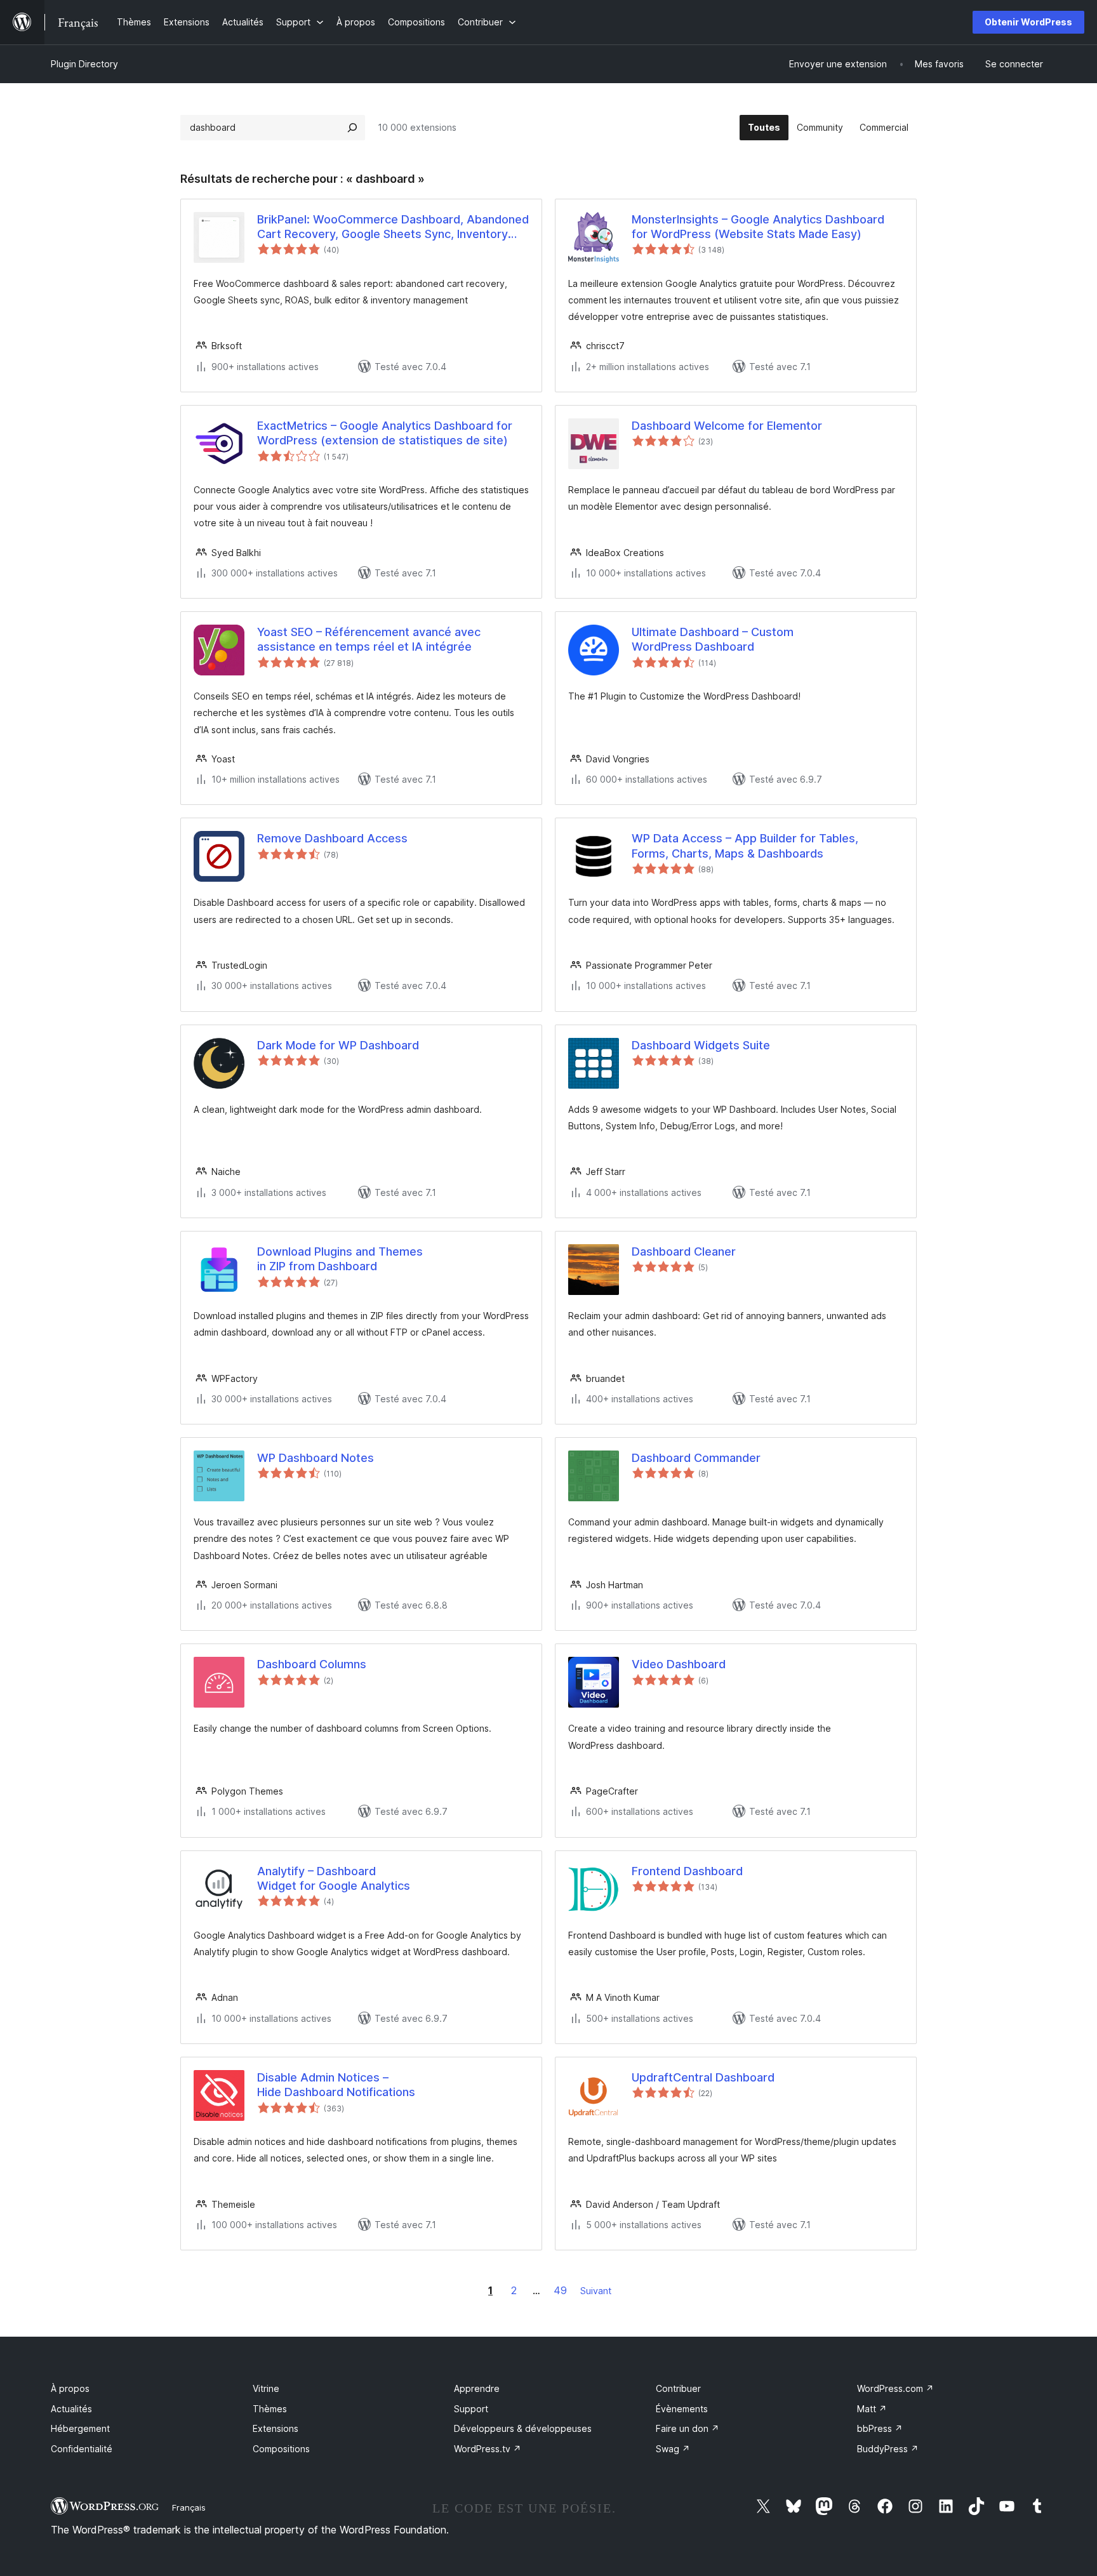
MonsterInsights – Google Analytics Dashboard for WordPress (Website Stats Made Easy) (758, 227)
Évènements (682, 2409)
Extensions (276, 2428)
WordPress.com (895, 2388)
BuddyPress (888, 2449)
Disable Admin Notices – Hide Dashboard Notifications (336, 2085)
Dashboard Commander (696, 1458)
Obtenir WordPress (1028, 22)
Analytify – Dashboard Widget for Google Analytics (334, 1878)
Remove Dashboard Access (332, 838)
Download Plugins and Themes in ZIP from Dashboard (340, 1259)
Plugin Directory (84, 64)
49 (560, 2290)
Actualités (71, 2409)
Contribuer (678, 2388)
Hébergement (80, 2428)
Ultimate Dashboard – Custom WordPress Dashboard (713, 639)
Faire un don (688, 2428)
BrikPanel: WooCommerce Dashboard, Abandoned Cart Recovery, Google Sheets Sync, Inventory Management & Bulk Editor (393, 227)
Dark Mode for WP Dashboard (338, 1045)
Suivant (596, 2291)
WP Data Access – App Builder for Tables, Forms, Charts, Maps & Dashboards (745, 846)
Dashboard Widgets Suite (701, 1045)
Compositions (281, 2449)
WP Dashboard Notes (316, 1458)
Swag (673, 2449)
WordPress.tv (488, 2449)
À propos (70, 2388)
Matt (872, 2409)
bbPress (880, 2428)
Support (471, 2409)
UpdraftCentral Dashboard (703, 2077)
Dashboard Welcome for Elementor (727, 426)
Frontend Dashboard (687, 1871)
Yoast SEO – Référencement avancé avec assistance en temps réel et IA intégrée (369, 639)
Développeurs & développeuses (523, 2428)
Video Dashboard (679, 1664)
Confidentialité (82, 2449)
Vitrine (266, 2388)
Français (189, 2507)
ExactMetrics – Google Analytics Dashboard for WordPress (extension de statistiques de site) (385, 433)
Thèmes (270, 2409)
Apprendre (477, 2388)
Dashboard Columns (312, 1664)
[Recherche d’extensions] (352, 128)
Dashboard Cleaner (684, 1251)
